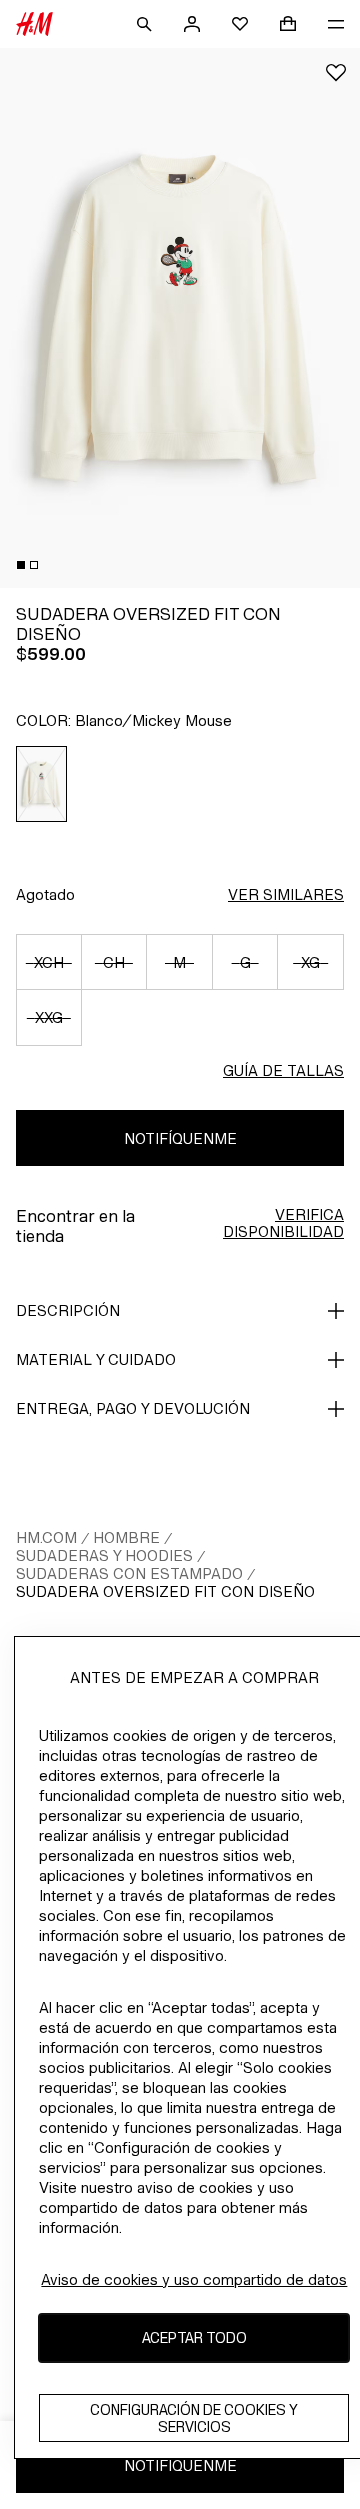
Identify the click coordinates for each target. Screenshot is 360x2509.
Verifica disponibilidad (283, 1223)
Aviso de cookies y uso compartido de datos (194, 2279)
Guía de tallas (283, 1070)
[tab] (21, 565)
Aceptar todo (194, 2337)
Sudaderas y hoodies (104, 1555)
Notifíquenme (180, 1138)
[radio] (42, 784)
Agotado (45, 894)
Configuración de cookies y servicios (194, 2418)
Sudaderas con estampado (129, 1573)
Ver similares (286, 894)
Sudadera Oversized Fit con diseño (165, 1591)
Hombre (126, 1537)
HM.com (46, 1537)
